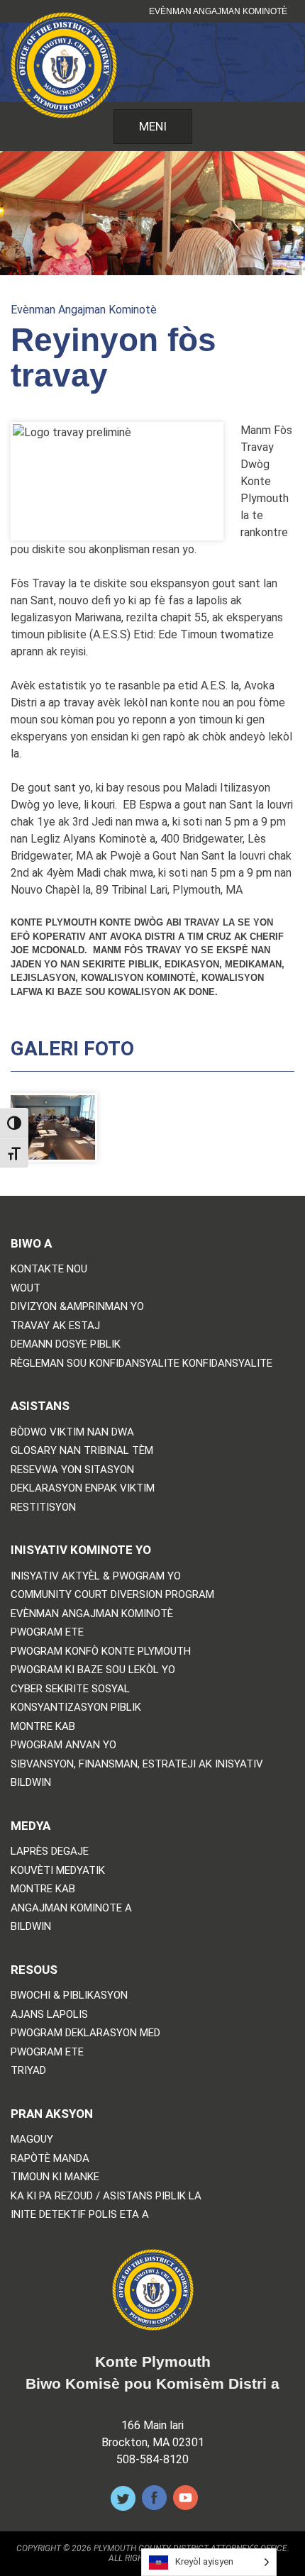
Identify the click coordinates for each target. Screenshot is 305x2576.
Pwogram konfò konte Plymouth (101, 1651)
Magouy (32, 2139)
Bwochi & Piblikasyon (69, 1995)
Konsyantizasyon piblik (76, 1708)
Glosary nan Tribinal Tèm (82, 1451)
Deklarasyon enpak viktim (83, 1488)
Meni (153, 126)
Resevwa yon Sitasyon (72, 1470)
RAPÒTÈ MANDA (50, 2159)
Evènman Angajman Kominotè (218, 11)
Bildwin (31, 1783)
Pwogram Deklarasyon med (85, 2033)
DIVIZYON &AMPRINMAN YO (77, 1307)
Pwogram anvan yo (63, 1745)
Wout (26, 1288)
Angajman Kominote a (71, 1908)
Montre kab (43, 1727)
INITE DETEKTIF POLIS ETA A (80, 2215)
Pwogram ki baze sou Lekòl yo (93, 1670)
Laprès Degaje (50, 1851)
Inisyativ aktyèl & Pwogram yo (96, 1576)
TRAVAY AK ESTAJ (55, 1326)
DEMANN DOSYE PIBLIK (66, 1344)
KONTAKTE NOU (49, 1269)
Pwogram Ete (47, 1632)
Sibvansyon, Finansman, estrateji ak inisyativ (137, 1764)
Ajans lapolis (49, 2015)
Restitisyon (43, 1508)
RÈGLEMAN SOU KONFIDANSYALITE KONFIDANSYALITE (142, 1364)
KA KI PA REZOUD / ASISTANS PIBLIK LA (106, 2196)
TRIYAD (28, 2071)
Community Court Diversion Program (112, 1595)
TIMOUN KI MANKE (55, 2177)
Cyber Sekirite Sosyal (70, 1689)
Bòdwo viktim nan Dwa (72, 1432)
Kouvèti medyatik (58, 1871)
